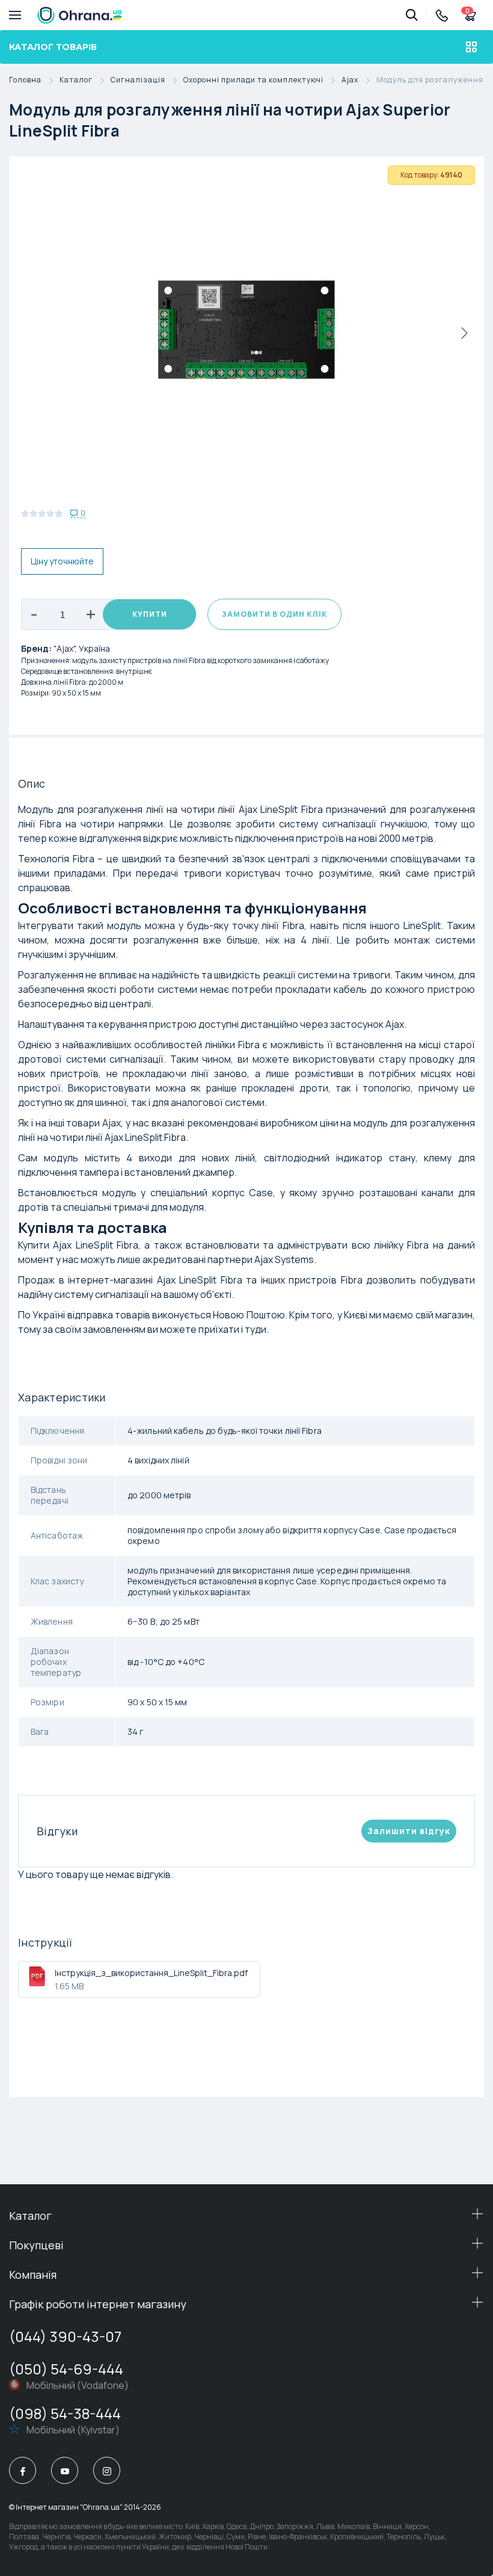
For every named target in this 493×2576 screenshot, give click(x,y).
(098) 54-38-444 (65, 2413)
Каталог (76, 80)
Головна (25, 80)
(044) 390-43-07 (65, 2336)
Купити (150, 614)
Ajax (350, 80)
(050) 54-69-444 (66, 2369)
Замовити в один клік (274, 614)
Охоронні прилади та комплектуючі (253, 80)
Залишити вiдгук (409, 1831)
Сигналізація (138, 80)
